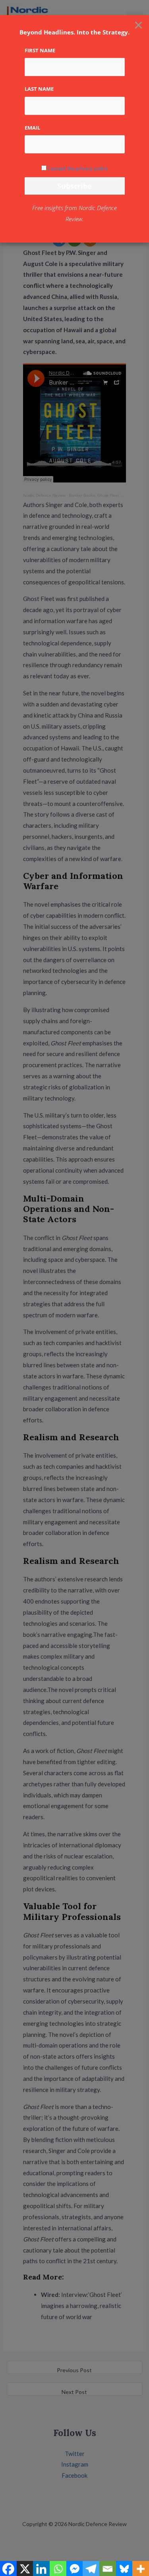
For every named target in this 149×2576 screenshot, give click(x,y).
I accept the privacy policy (78, 168)
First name (40, 50)
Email (32, 128)
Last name (39, 89)
